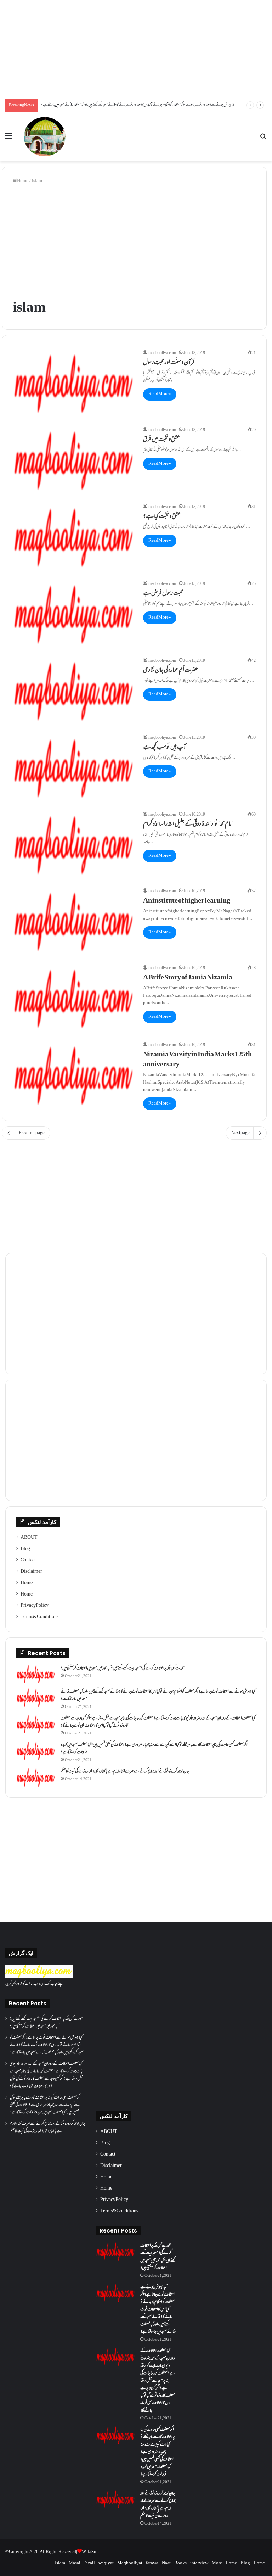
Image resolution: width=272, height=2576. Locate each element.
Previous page (32, 1133)
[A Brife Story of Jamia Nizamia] (73, 999)
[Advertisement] (136, 50)
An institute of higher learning (187, 901)
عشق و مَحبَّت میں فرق (161, 440)
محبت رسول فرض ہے (163, 594)
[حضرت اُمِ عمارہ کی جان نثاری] (73, 691)
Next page (240, 1133)
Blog (25, 1549)
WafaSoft (90, 2552)
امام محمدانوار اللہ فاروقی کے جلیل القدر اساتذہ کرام (188, 825)
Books (180, 2563)
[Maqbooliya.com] (45, 137)
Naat (166, 2563)
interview (199, 2563)
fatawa (152, 2563)
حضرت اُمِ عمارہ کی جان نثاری (171, 671)
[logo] (39, 1977)
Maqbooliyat (130, 2563)
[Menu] (9, 139)
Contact (28, 1560)
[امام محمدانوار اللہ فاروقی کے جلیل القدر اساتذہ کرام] (73, 845)
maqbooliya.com (162, 353)
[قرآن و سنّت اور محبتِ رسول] (73, 384)
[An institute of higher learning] (73, 922)
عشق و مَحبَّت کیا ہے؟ (162, 517)
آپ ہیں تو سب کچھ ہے (165, 748)
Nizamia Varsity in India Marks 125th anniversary (197, 1060)
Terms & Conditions (39, 1617)
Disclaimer (31, 1572)
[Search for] (263, 139)
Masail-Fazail (82, 2563)
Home (23, 181)
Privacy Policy (35, 1606)
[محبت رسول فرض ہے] (73, 614)
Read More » (160, 394)
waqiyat (106, 2563)
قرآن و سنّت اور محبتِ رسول (169, 363)
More (217, 2563)
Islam (60, 2563)
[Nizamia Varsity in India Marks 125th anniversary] (73, 1076)
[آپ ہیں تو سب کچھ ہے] (73, 768)
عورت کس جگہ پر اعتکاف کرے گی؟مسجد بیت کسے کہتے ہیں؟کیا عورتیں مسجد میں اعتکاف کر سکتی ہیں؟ (123, 1669)
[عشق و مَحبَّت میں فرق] (73, 461)
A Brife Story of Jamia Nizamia (188, 978)
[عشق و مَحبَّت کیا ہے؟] (73, 538)
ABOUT (29, 1538)
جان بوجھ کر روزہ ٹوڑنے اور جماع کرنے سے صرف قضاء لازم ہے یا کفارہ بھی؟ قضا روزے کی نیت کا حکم (125, 1772)
